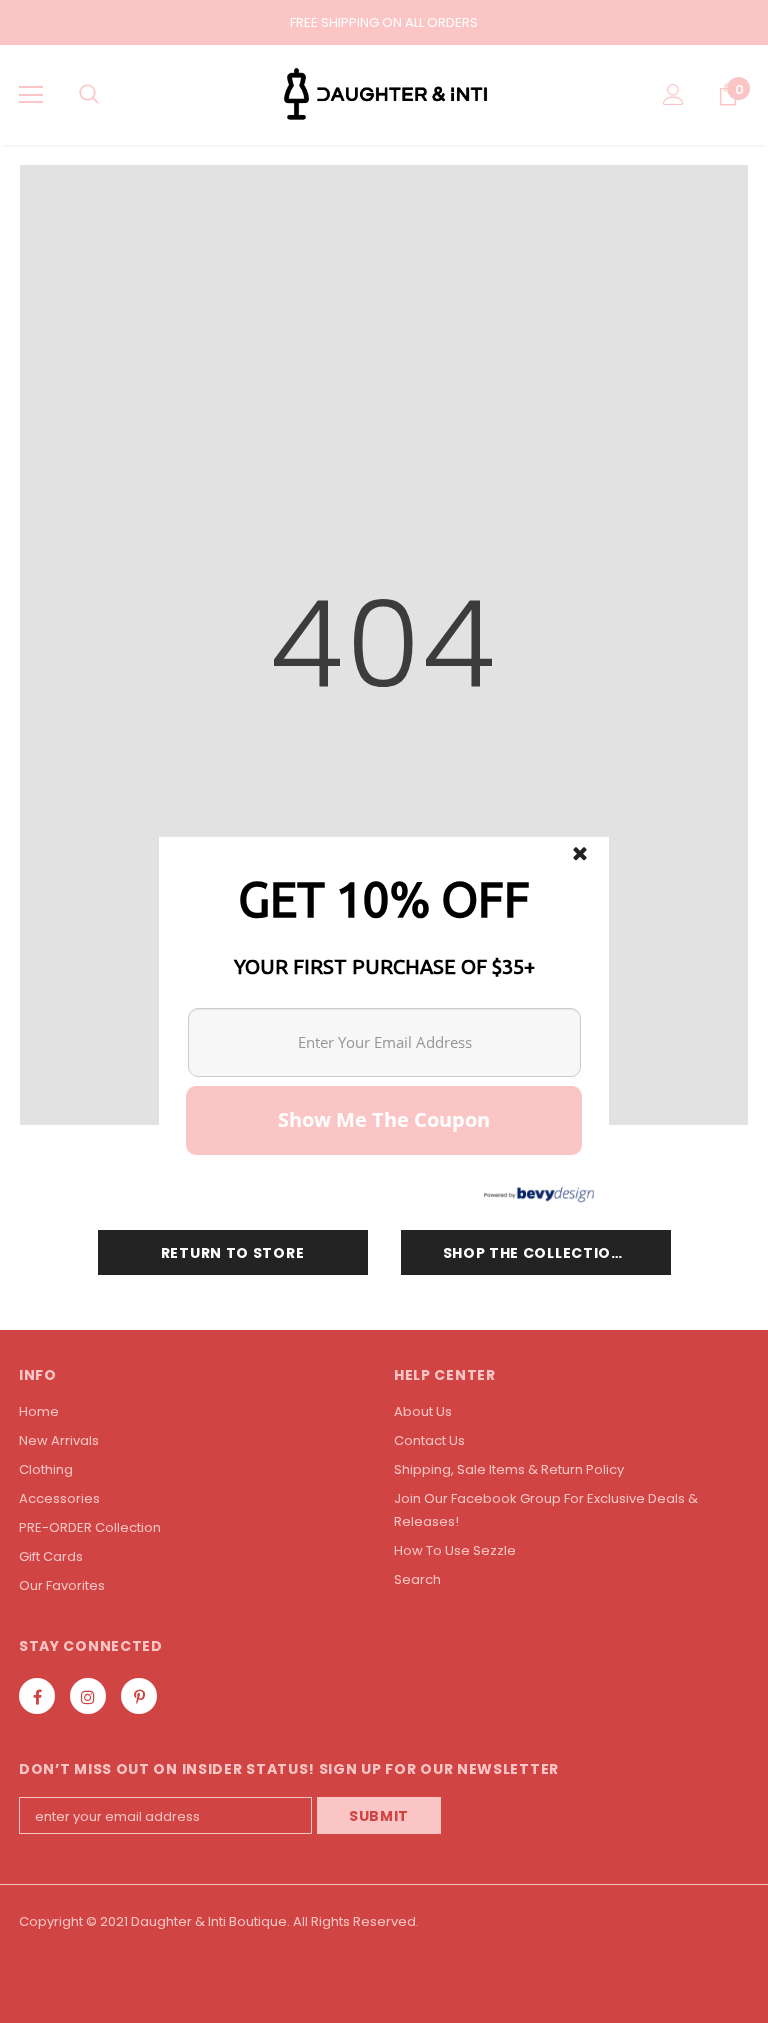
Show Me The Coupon (384, 1119)
